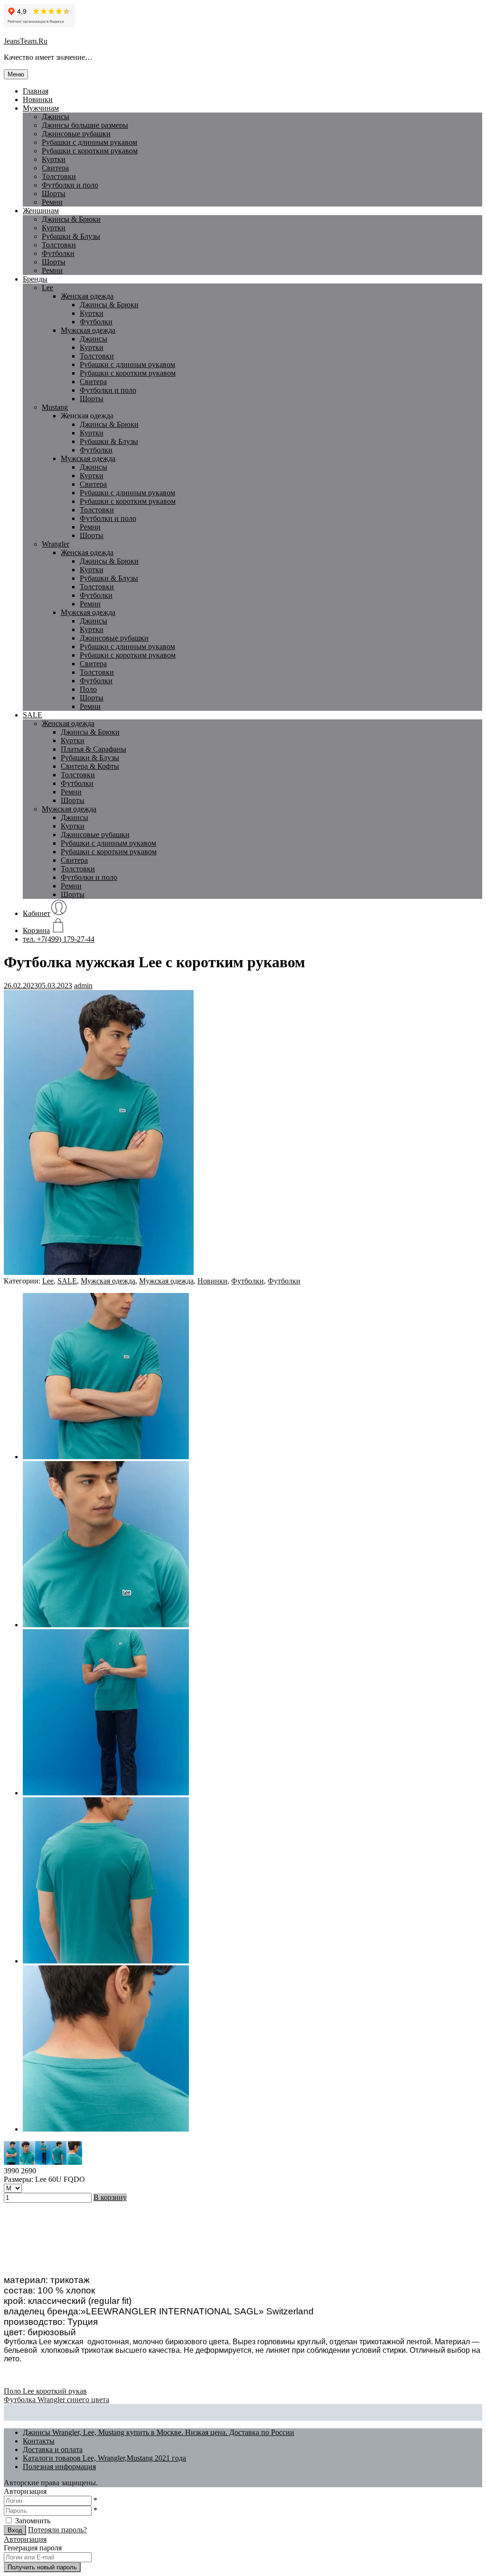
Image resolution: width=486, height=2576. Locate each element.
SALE (33, 715)
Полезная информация (59, 2467)
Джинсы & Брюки (71, 219)
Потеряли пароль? (57, 2530)
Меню (16, 74)
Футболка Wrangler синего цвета (56, 2400)
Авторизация (25, 2539)
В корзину (110, 2197)
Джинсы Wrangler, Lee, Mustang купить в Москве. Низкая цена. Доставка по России (159, 2432)
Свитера (55, 168)
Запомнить (33, 2521)
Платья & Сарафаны (93, 749)
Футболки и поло (70, 185)
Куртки (54, 159)
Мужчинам (41, 108)
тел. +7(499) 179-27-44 (59, 939)
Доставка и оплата (53, 2449)
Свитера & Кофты (90, 766)
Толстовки (59, 176)
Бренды (35, 279)
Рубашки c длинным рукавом (89, 142)
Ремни (52, 202)
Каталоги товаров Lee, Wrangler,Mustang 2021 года (104, 2458)
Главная (36, 91)
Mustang (55, 407)
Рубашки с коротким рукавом (90, 151)
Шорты (54, 193)
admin (83, 986)
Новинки (38, 99)
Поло (88, 689)
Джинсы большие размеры (85, 125)
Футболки (58, 253)
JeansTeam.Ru (26, 41)
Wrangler (56, 544)
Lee (47, 288)
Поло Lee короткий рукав (45, 2391)
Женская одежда (87, 296)
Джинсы (56, 117)
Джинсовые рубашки (76, 134)
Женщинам (41, 211)
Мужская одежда (88, 330)
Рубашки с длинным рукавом (127, 364)
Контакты (39, 2441)
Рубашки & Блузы (71, 236)
